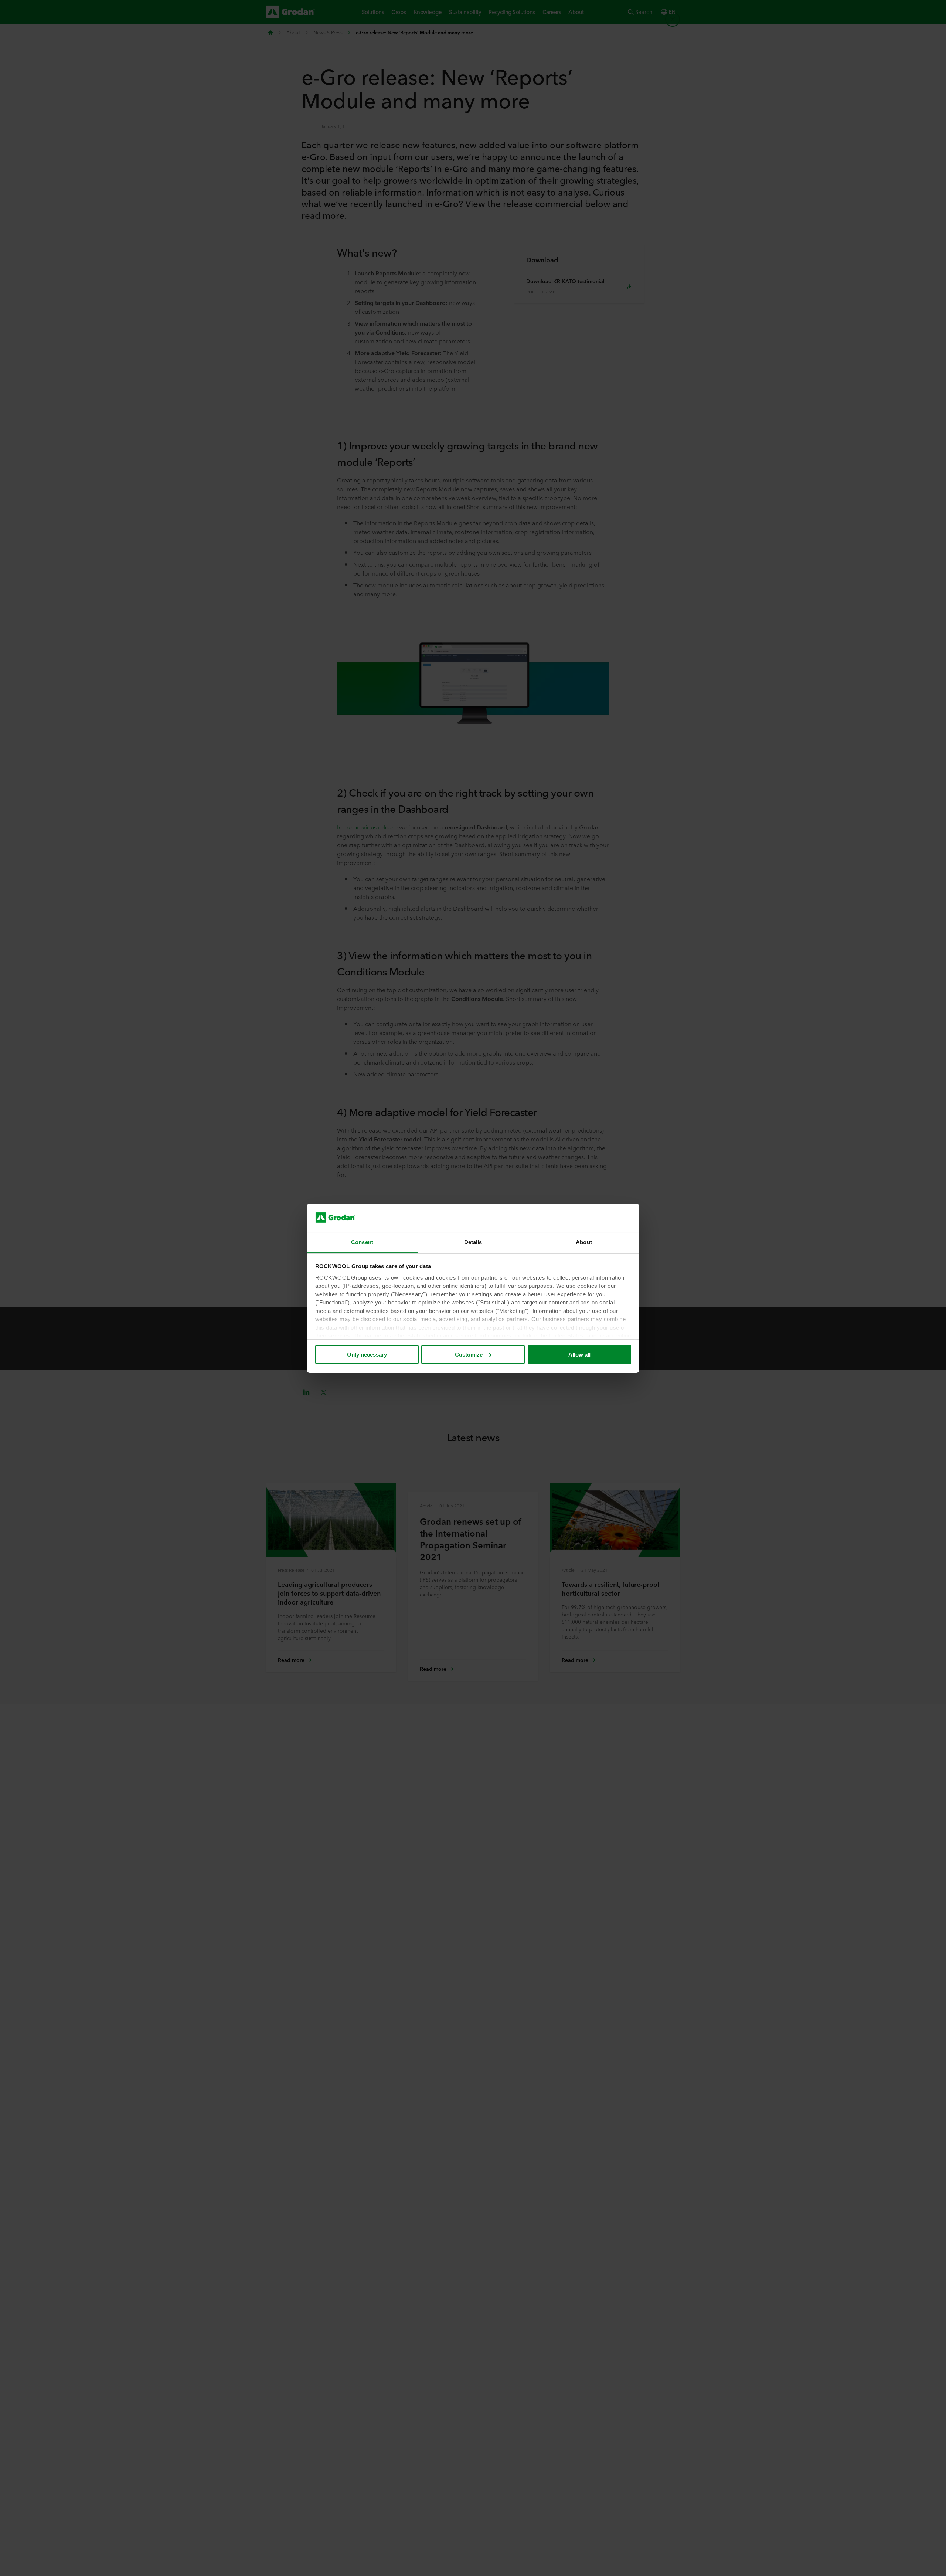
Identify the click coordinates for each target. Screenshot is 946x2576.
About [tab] (584, 1242)
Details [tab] (473, 1242)
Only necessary (367, 1355)
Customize (469, 1355)
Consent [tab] (362, 1242)
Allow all (579, 1355)
